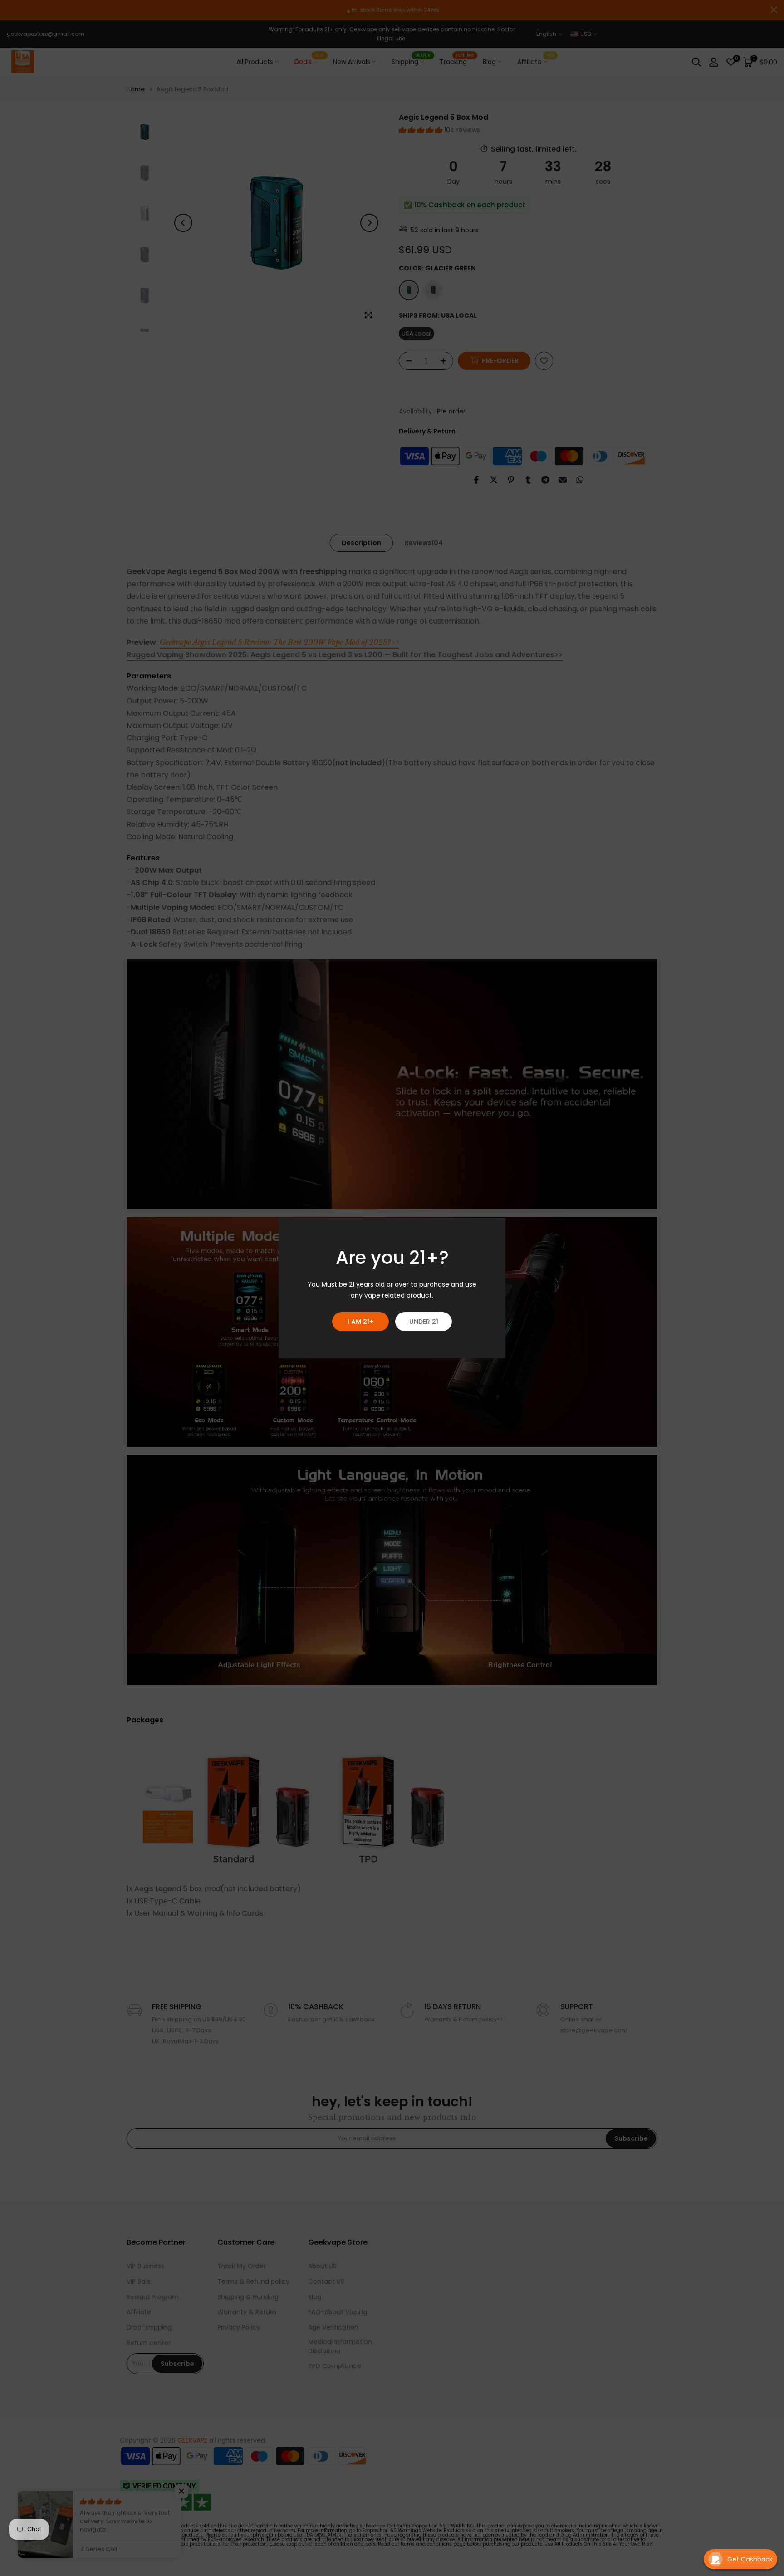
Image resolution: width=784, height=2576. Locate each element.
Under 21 (424, 1322)
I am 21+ (360, 1322)
